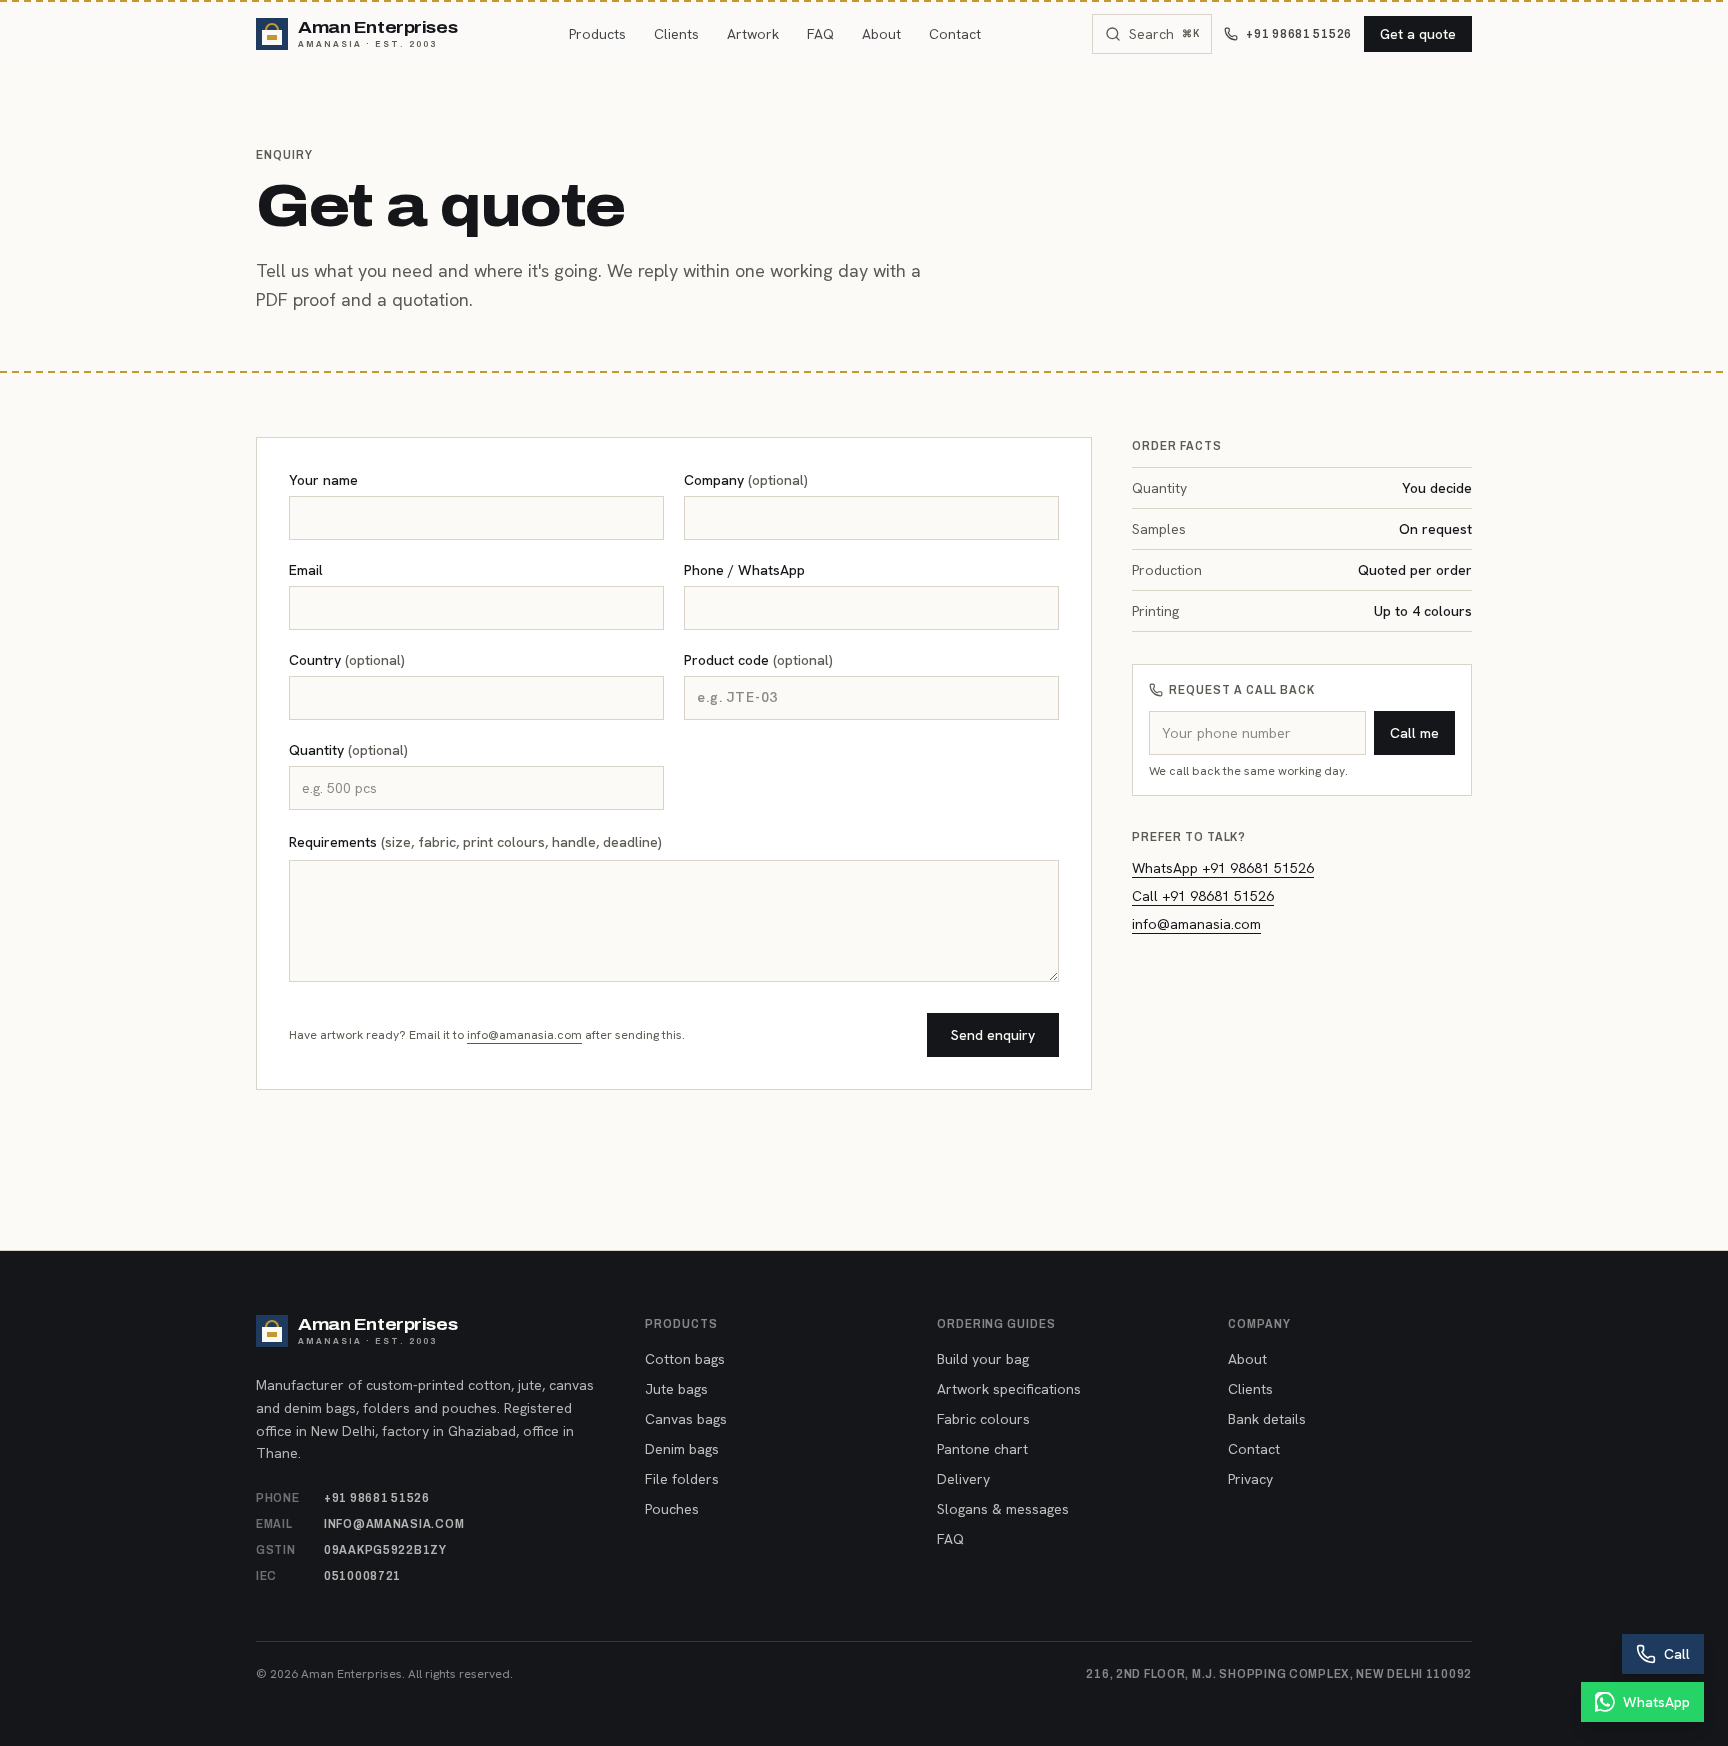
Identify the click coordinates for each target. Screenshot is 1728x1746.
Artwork (753, 34)
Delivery (963, 1479)
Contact (955, 34)
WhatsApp (1656, 1702)
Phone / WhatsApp (744, 570)
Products (597, 34)
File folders (682, 1479)
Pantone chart (982, 1449)
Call (1677, 1654)
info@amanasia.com (524, 1035)
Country (347, 660)
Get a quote (1418, 34)
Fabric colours (983, 1419)
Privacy (1250, 1479)
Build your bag (983, 1359)
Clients (676, 34)
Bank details (1267, 1419)
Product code (758, 660)
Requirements (475, 842)
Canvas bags (686, 1419)
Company (746, 480)
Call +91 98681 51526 (1203, 896)
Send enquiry (993, 1035)
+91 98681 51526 (1299, 34)
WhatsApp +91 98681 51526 (1223, 868)
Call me (1414, 733)
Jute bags (676, 1389)
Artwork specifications (1009, 1389)
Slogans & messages (1003, 1509)
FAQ (820, 34)
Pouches (672, 1509)
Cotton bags (685, 1359)
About (881, 34)
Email (306, 570)
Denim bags (682, 1449)
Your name (323, 480)
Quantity (348, 750)
